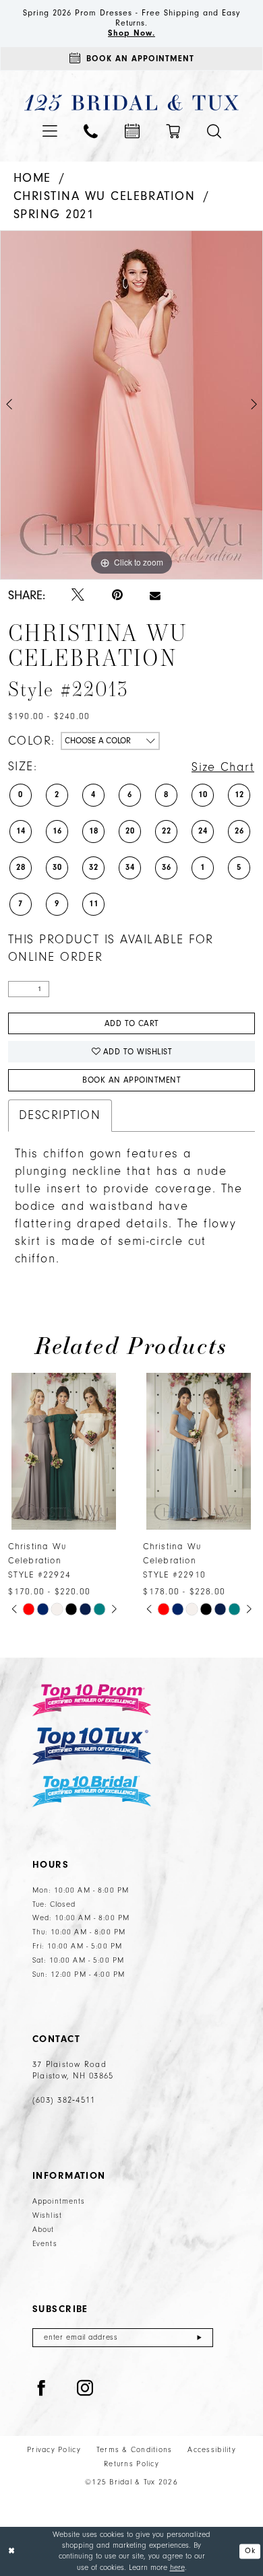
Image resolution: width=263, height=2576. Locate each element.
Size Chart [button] (223, 767)
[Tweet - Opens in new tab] (78, 596)
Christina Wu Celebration (105, 196)
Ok (250, 2550)
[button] (50, 131)
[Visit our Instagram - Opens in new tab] (85, 2389)
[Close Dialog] (12, 2551)
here (177, 2568)
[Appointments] (132, 131)
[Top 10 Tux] (92, 1746)
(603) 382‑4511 (64, 2100)
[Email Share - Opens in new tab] (155, 596)
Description (60, 1115)
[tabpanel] (131, 405)
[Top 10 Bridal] (92, 1791)
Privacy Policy (54, 2450)
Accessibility (212, 2450)
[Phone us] (91, 132)
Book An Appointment (131, 1080)
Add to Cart (132, 1023)
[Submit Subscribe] (199, 2338)
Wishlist (47, 2215)
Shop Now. (131, 33)
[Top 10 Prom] (92, 1700)
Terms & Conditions (135, 2450)
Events (45, 2244)
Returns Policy (131, 2464)
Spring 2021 (54, 214)
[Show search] (214, 132)
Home (32, 178)
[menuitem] (50, 131)
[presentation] (64, 1451)
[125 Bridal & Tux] (131, 103)
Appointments (59, 2201)
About (43, 2230)
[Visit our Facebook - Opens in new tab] (41, 2389)
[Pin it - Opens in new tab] (117, 596)
